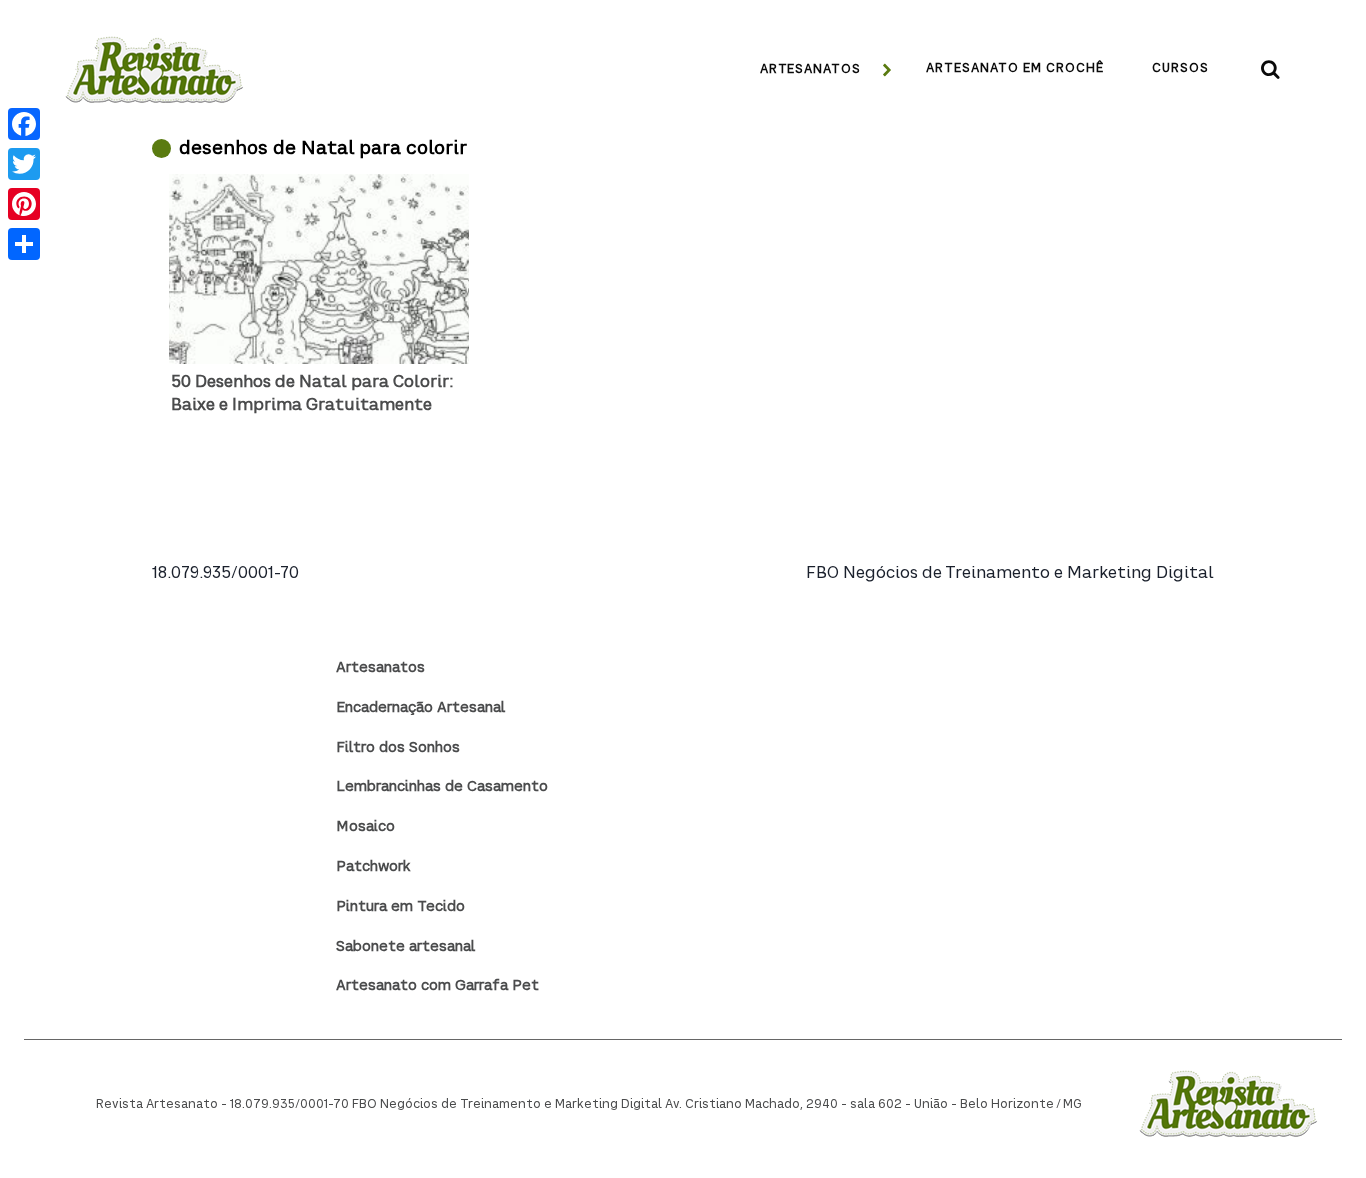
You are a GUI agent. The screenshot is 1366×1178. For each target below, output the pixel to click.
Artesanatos (380, 668)
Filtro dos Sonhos (398, 748)
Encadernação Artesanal (420, 708)
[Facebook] (24, 124)
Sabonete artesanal (405, 947)
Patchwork (373, 867)
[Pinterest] (24, 204)
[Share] (24, 244)
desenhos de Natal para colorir (323, 149)
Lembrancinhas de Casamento (442, 787)
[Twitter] (24, 164)
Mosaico (365, 827)
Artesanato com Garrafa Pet (437, 986)
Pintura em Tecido (400, 907)
